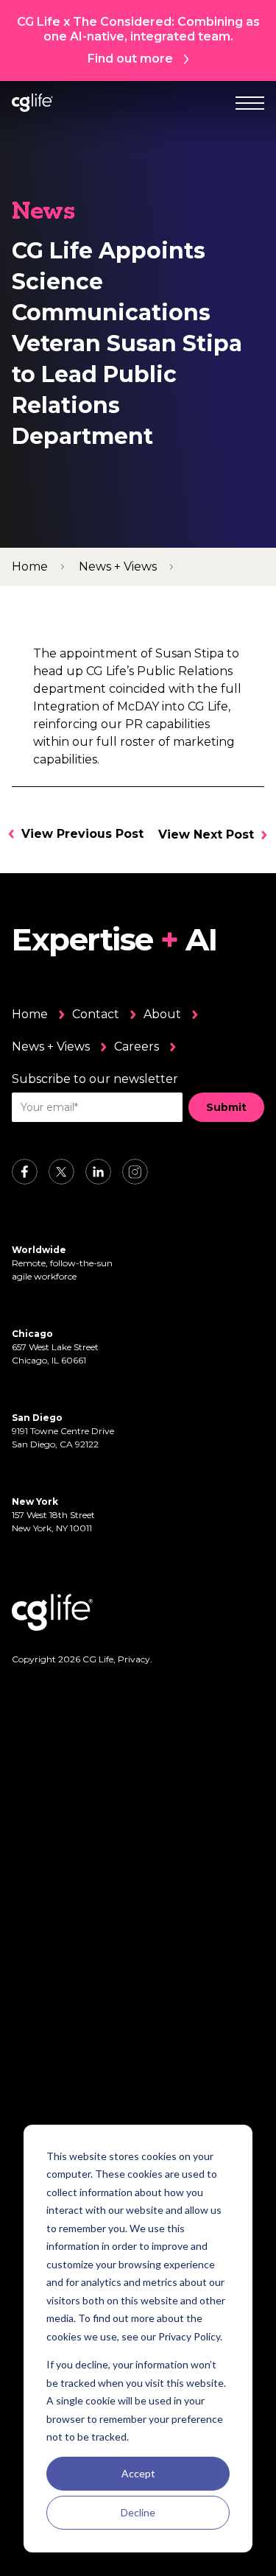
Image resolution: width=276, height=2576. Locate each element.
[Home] (32, 103)
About (162, 1014)
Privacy (134, 1659)
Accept (138, 2473)
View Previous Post (82, 834)
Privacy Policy (189, 2336)
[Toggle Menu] (250, 103)
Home (30, 1014)
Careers (137, 1047)
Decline (138, 2512)
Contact (96, 1014)
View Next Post (206, 834)
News (43, 213)
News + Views (51, 1047)
